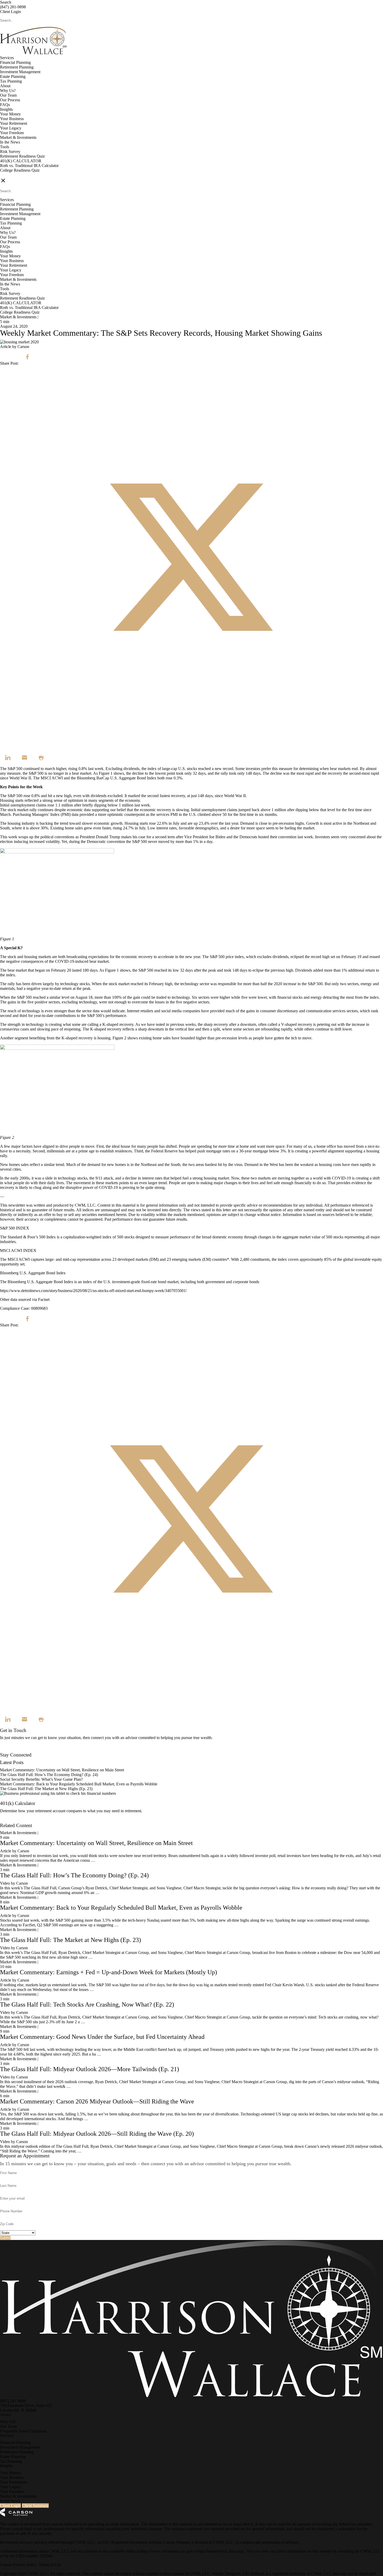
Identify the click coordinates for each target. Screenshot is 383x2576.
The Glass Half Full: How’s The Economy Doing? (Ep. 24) (49, 1775)
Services (7, 58)
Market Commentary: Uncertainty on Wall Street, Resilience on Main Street (62, 1770)
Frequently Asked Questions (23, 2431)
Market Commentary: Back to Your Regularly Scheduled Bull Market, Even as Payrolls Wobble (79, 1784)
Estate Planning (13, 76)
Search (6, 2)
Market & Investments (18, 137)
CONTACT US (13, 175)
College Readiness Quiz (20, 170)
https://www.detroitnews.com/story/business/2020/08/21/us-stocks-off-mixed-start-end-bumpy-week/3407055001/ (93, 1291)
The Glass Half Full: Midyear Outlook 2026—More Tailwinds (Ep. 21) (89, 2069)
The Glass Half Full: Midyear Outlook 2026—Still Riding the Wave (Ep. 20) (97, 2134)
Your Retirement (14, 123)
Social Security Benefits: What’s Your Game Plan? (42, 1779)
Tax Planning (11, 81)
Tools (5, 147)
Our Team (8, 95)
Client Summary (35, 2506)
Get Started (9, 1821)
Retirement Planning (17, 67)
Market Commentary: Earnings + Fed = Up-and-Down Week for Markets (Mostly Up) (109, 1972)
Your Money (10, 114)
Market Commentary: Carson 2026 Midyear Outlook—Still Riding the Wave (97, 2101)
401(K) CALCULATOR (21, 161)
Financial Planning (15, 62)
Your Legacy (11, 128)
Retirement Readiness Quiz (22, 156)
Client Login (10, 12)
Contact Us (9, 1750)
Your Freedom (12, 133)
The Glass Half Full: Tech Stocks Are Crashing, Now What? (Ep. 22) (87, 2004)
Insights (6, 109)
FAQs (5, 105)
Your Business (12, 119)
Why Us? (8, 91)
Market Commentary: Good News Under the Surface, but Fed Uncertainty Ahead (102, 2037)
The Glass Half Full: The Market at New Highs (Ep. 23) (46, 1789)
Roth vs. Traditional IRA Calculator (29, 166)
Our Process (10, 100)
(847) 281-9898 (13, 7)
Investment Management (20, 72)
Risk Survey (10, 151)
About (5, 86)
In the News (10, 142)
